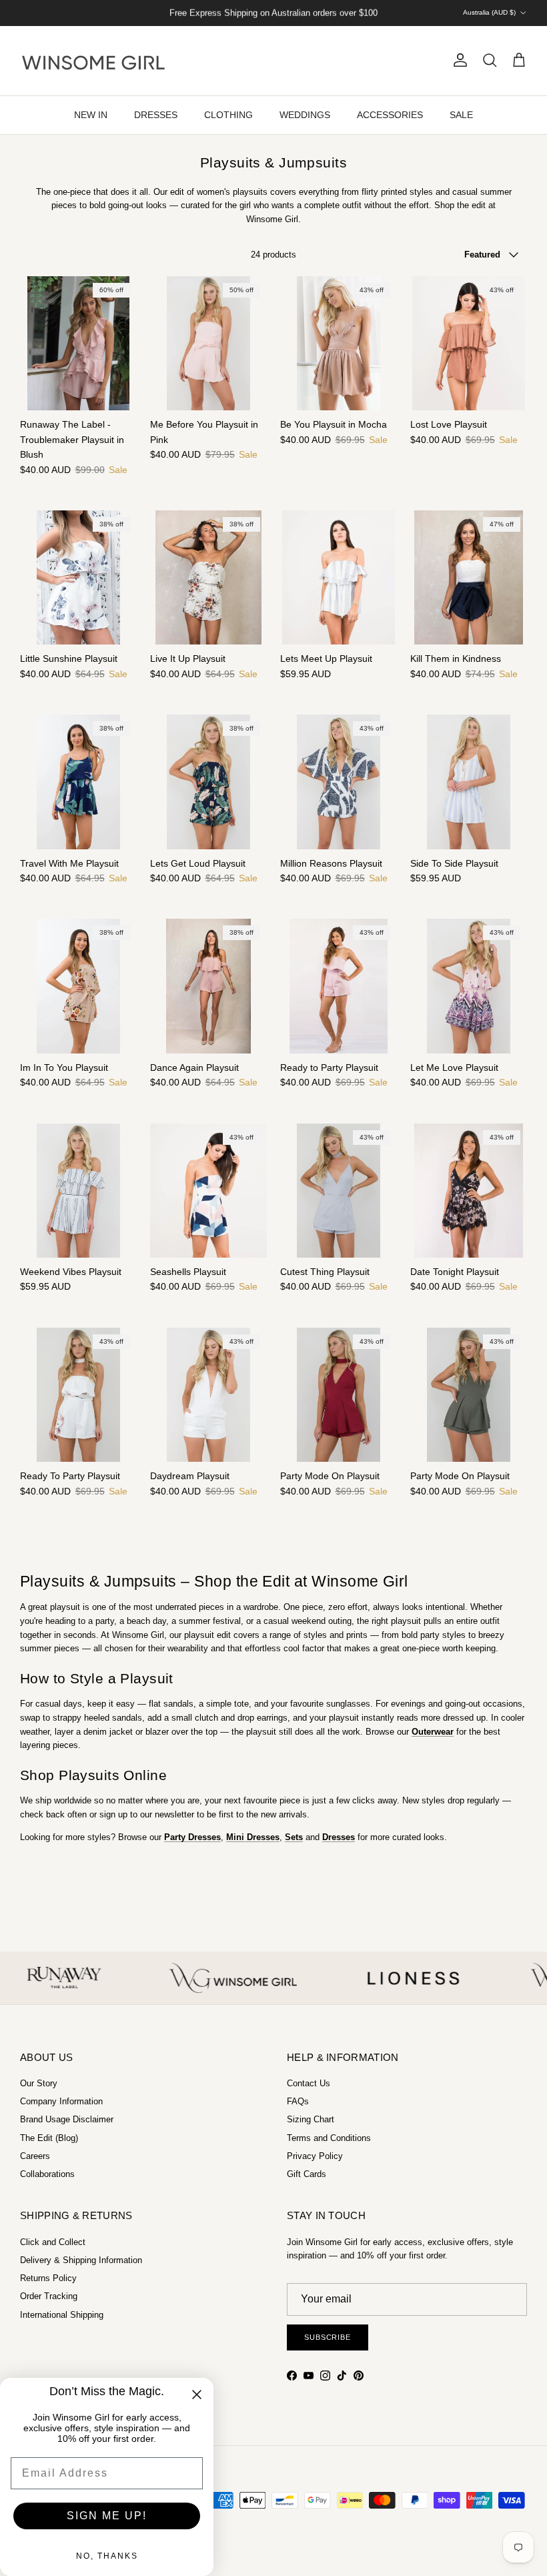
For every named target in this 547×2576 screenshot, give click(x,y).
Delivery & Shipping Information (81, 2260)
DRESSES (156, 115)
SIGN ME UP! (107, 2516)
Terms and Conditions (329, 2138)
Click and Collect (53, 2242)
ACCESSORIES (390, 115)
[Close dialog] (197, 2395)
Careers (35, 2156)
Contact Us (309, 2083)
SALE (461, 115)
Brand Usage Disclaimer (67, 2119)
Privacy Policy (315, 2156)
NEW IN (91, 115)
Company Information (61, 2101)
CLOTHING (228, 115)
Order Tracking (49, 2296)
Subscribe (328, 2337)
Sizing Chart (311, 2119)
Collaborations (47, 2174)
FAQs (298, 2101)
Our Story (39, 2083)
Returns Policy (48, 2278)
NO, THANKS (107, 2556)
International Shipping (62, 2315)
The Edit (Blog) (49, 2138)
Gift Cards (307, 2174)
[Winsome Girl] (93, 61)
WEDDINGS (305, 115)
